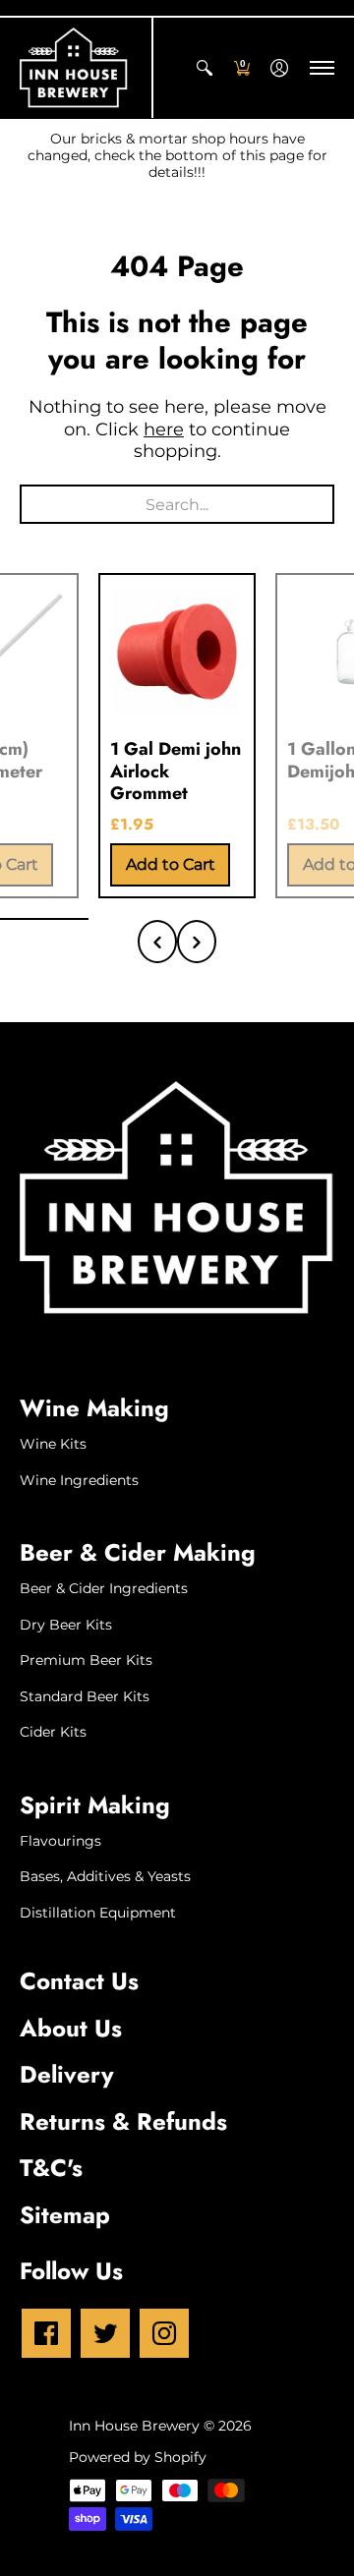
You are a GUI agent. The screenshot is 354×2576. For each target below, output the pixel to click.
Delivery (67, 2074)
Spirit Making (95, 1805)
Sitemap (65, 2215)
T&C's (51, 2168)
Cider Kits (53, 1732)
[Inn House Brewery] (74, 68)
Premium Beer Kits (86, 1660)
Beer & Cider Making (138, 1552)
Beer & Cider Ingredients (104, 1588)
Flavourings (60, 1841)
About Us (71, 2028)
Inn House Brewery (134, 2426)
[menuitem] (205, 68)
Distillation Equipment (98, 1913)
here (164, 429)
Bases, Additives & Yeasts (105, 1876)
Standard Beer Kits (85, 1696)
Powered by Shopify (138, 2457)
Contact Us (79, 1981)
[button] (205, 68)
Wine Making (94, 1408)
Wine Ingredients (79, 1480)
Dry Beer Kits (66, 1625)
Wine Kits (53, 1444)
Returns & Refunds (123, 2121)
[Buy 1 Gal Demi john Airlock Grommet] (177, 652)
